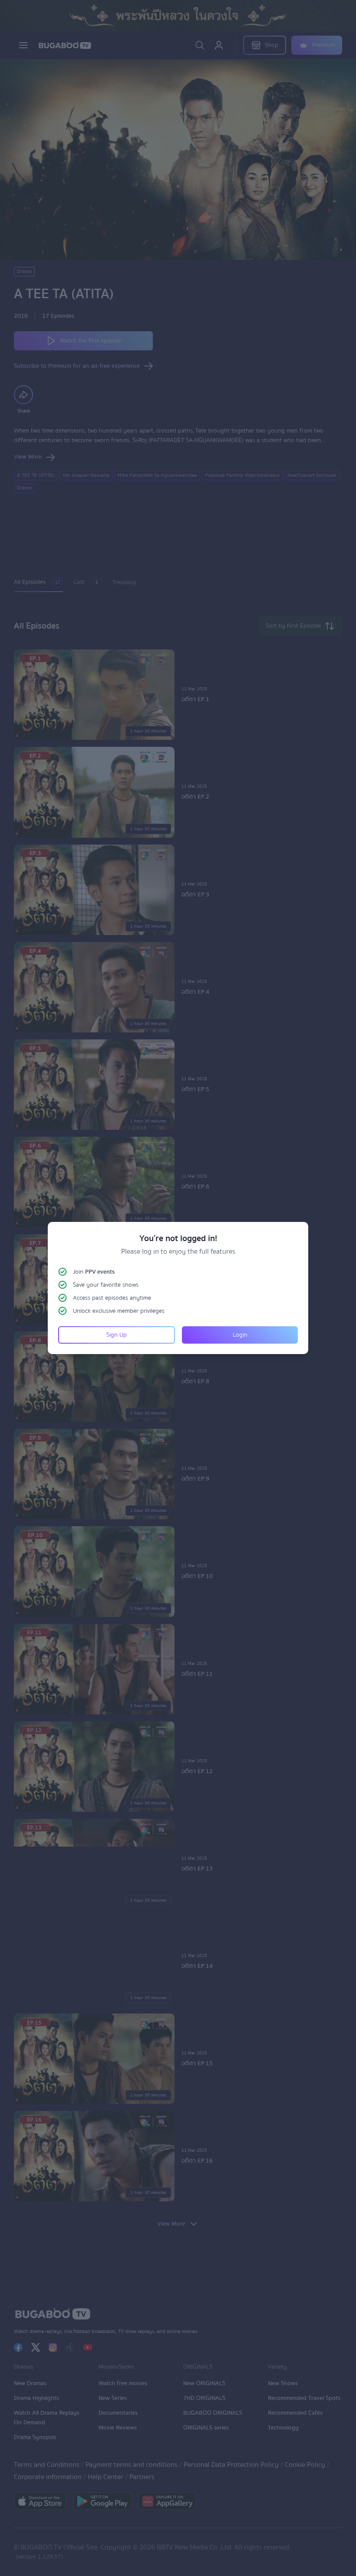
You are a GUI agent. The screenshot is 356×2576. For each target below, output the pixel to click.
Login (240, 1335)
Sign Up (117, 1335)
